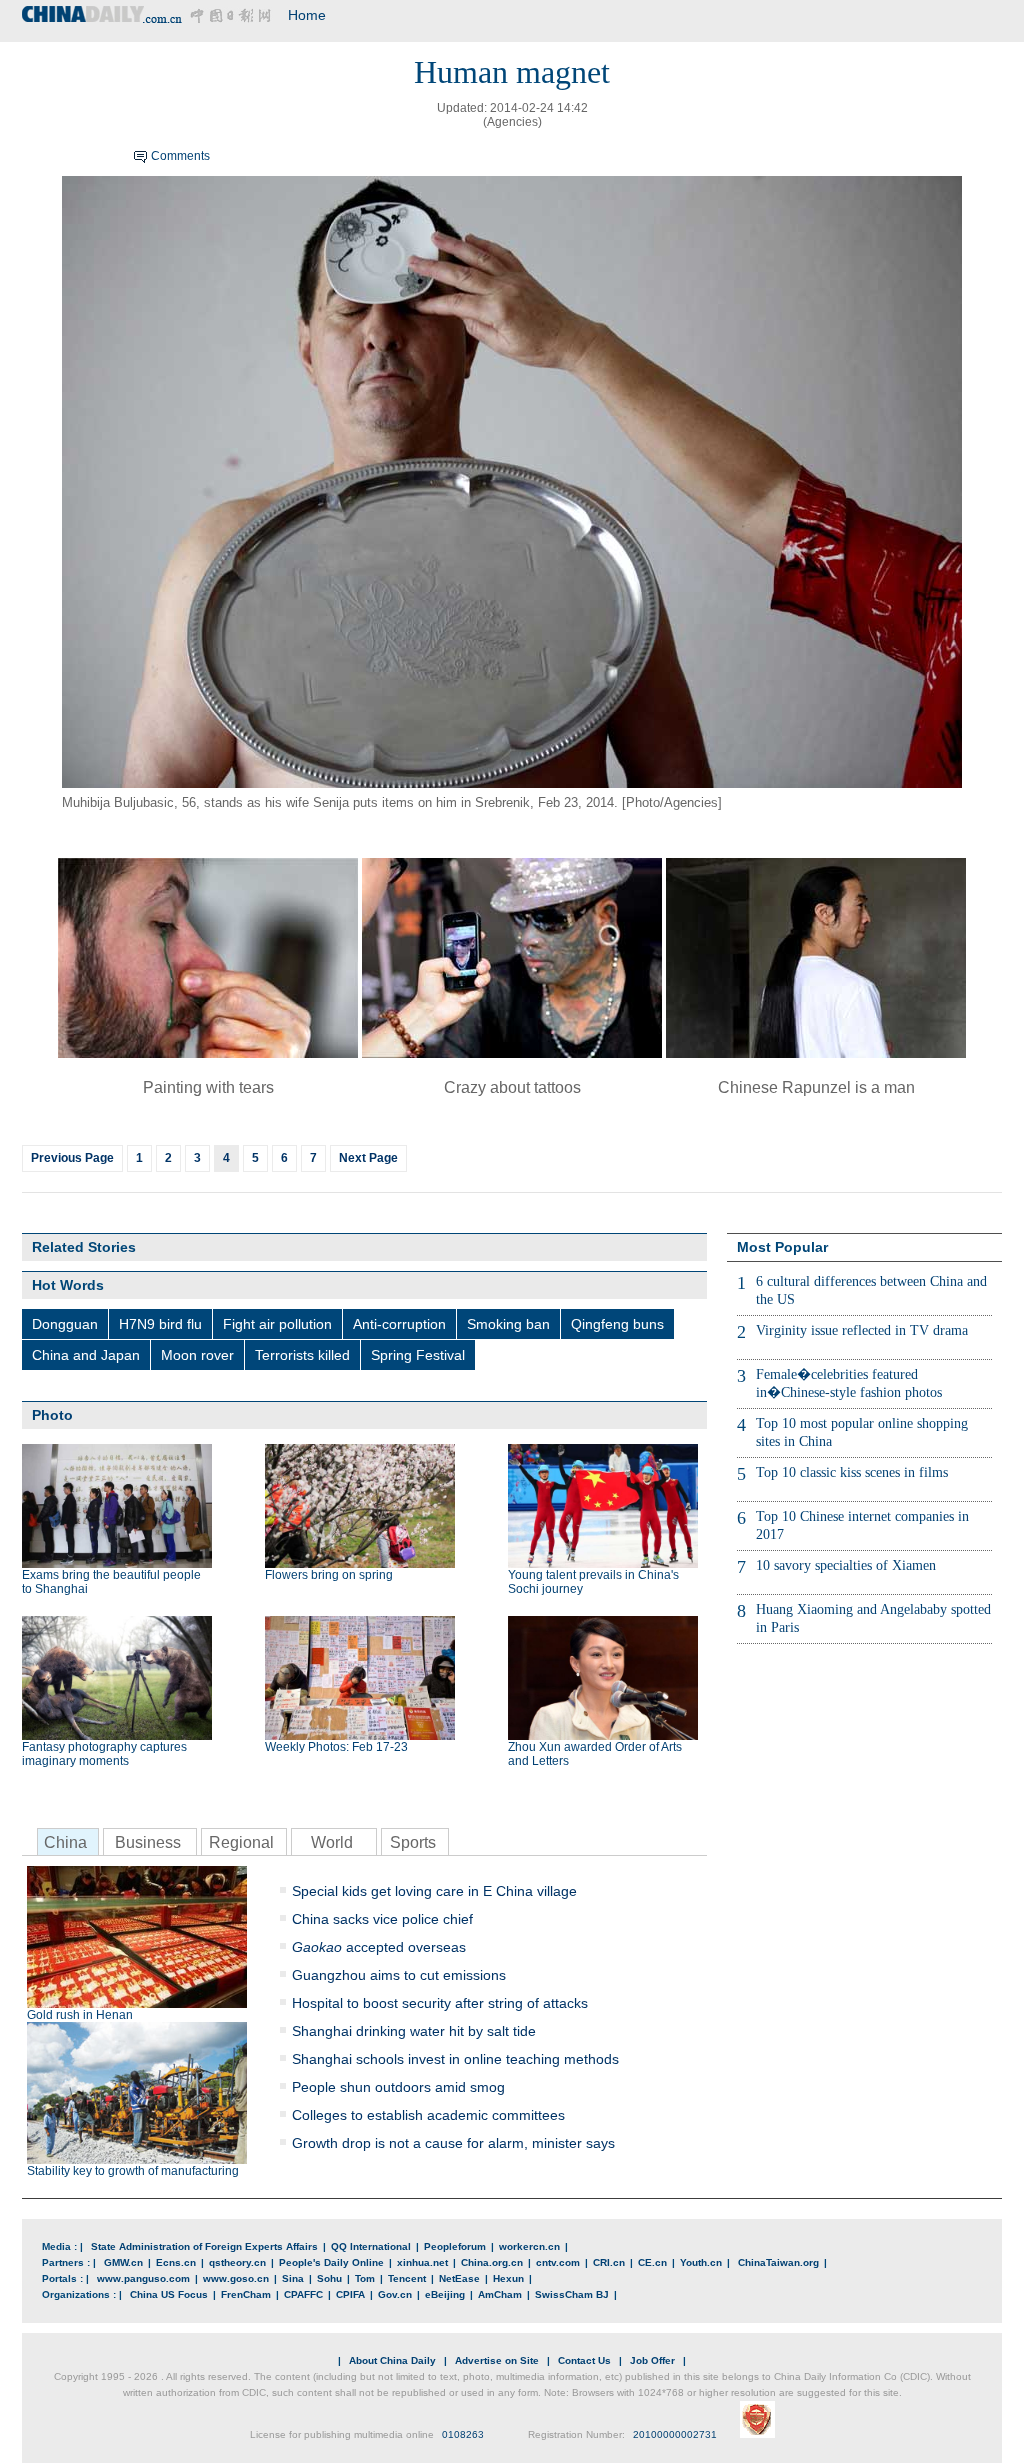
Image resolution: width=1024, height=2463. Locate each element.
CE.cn (652, 2262)
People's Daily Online (331, 2262)
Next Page (368, 1158)
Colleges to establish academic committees (428, 2115)
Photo (52, 1415)
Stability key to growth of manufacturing (133, 2171)
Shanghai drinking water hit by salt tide (414, 2031)
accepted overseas (379, 1947)
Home (307, 15)
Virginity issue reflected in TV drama (862, 1330)
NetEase (459, 2278)
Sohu (329, 2278)
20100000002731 (675, 2434)
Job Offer (652, 2360)
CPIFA (350, 2294)
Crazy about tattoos (512, 1087)
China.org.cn (492, 2262)
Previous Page (72, 1158)
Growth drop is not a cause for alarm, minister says (453, 2143)
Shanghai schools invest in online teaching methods (455, 2059)
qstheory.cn (237, 2262)
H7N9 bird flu (160, 1324)
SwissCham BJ (572, 2294)
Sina (293, 2278)
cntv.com (558, 2262)
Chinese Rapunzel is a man (816, 1087)
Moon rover (197, 1355)
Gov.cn (395, 2294)
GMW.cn (123, 2262)
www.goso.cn (236, 2278)
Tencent (407, 2278)
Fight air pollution (277, 1324)
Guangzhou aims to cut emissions (399, 1975)
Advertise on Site (497, 2360)
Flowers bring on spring (329, 1575)
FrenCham (246, 2294)
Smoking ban (508, 1324)
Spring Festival (418, 1355)
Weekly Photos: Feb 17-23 (336, 1747)
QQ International (371, 2246)
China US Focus (169, 2294)
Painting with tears (208, 1087)
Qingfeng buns (617, 1324)
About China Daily (392, 2360)
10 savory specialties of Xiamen (846, 1565)
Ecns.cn (176, 2262)
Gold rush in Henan (80, 2015)
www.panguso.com (143, 2278)
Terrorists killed (302, 1355)
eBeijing (445, 2294)
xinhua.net (422, 2262)
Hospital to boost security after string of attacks (440, 2003)
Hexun (508, 2278)
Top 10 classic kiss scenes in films (852, 1472)
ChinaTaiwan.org (778, 2262)
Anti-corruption (399, 1324)
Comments (180, 156)
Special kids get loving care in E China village (434, 1891)
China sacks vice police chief (382, 1919)
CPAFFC (303, 2294)
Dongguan (65, 1324)
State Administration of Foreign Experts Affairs (204, 2246)
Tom (365, 2278)
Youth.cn (701, 2262)
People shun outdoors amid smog (398, 2087)
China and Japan (86, 1355)
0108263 (463, 2434)
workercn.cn (529, 2246)
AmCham (500, 2294)
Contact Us (584, 2360)
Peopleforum (455, 2246)
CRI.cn (609, 2262)
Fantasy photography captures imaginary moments (104, 1754)
